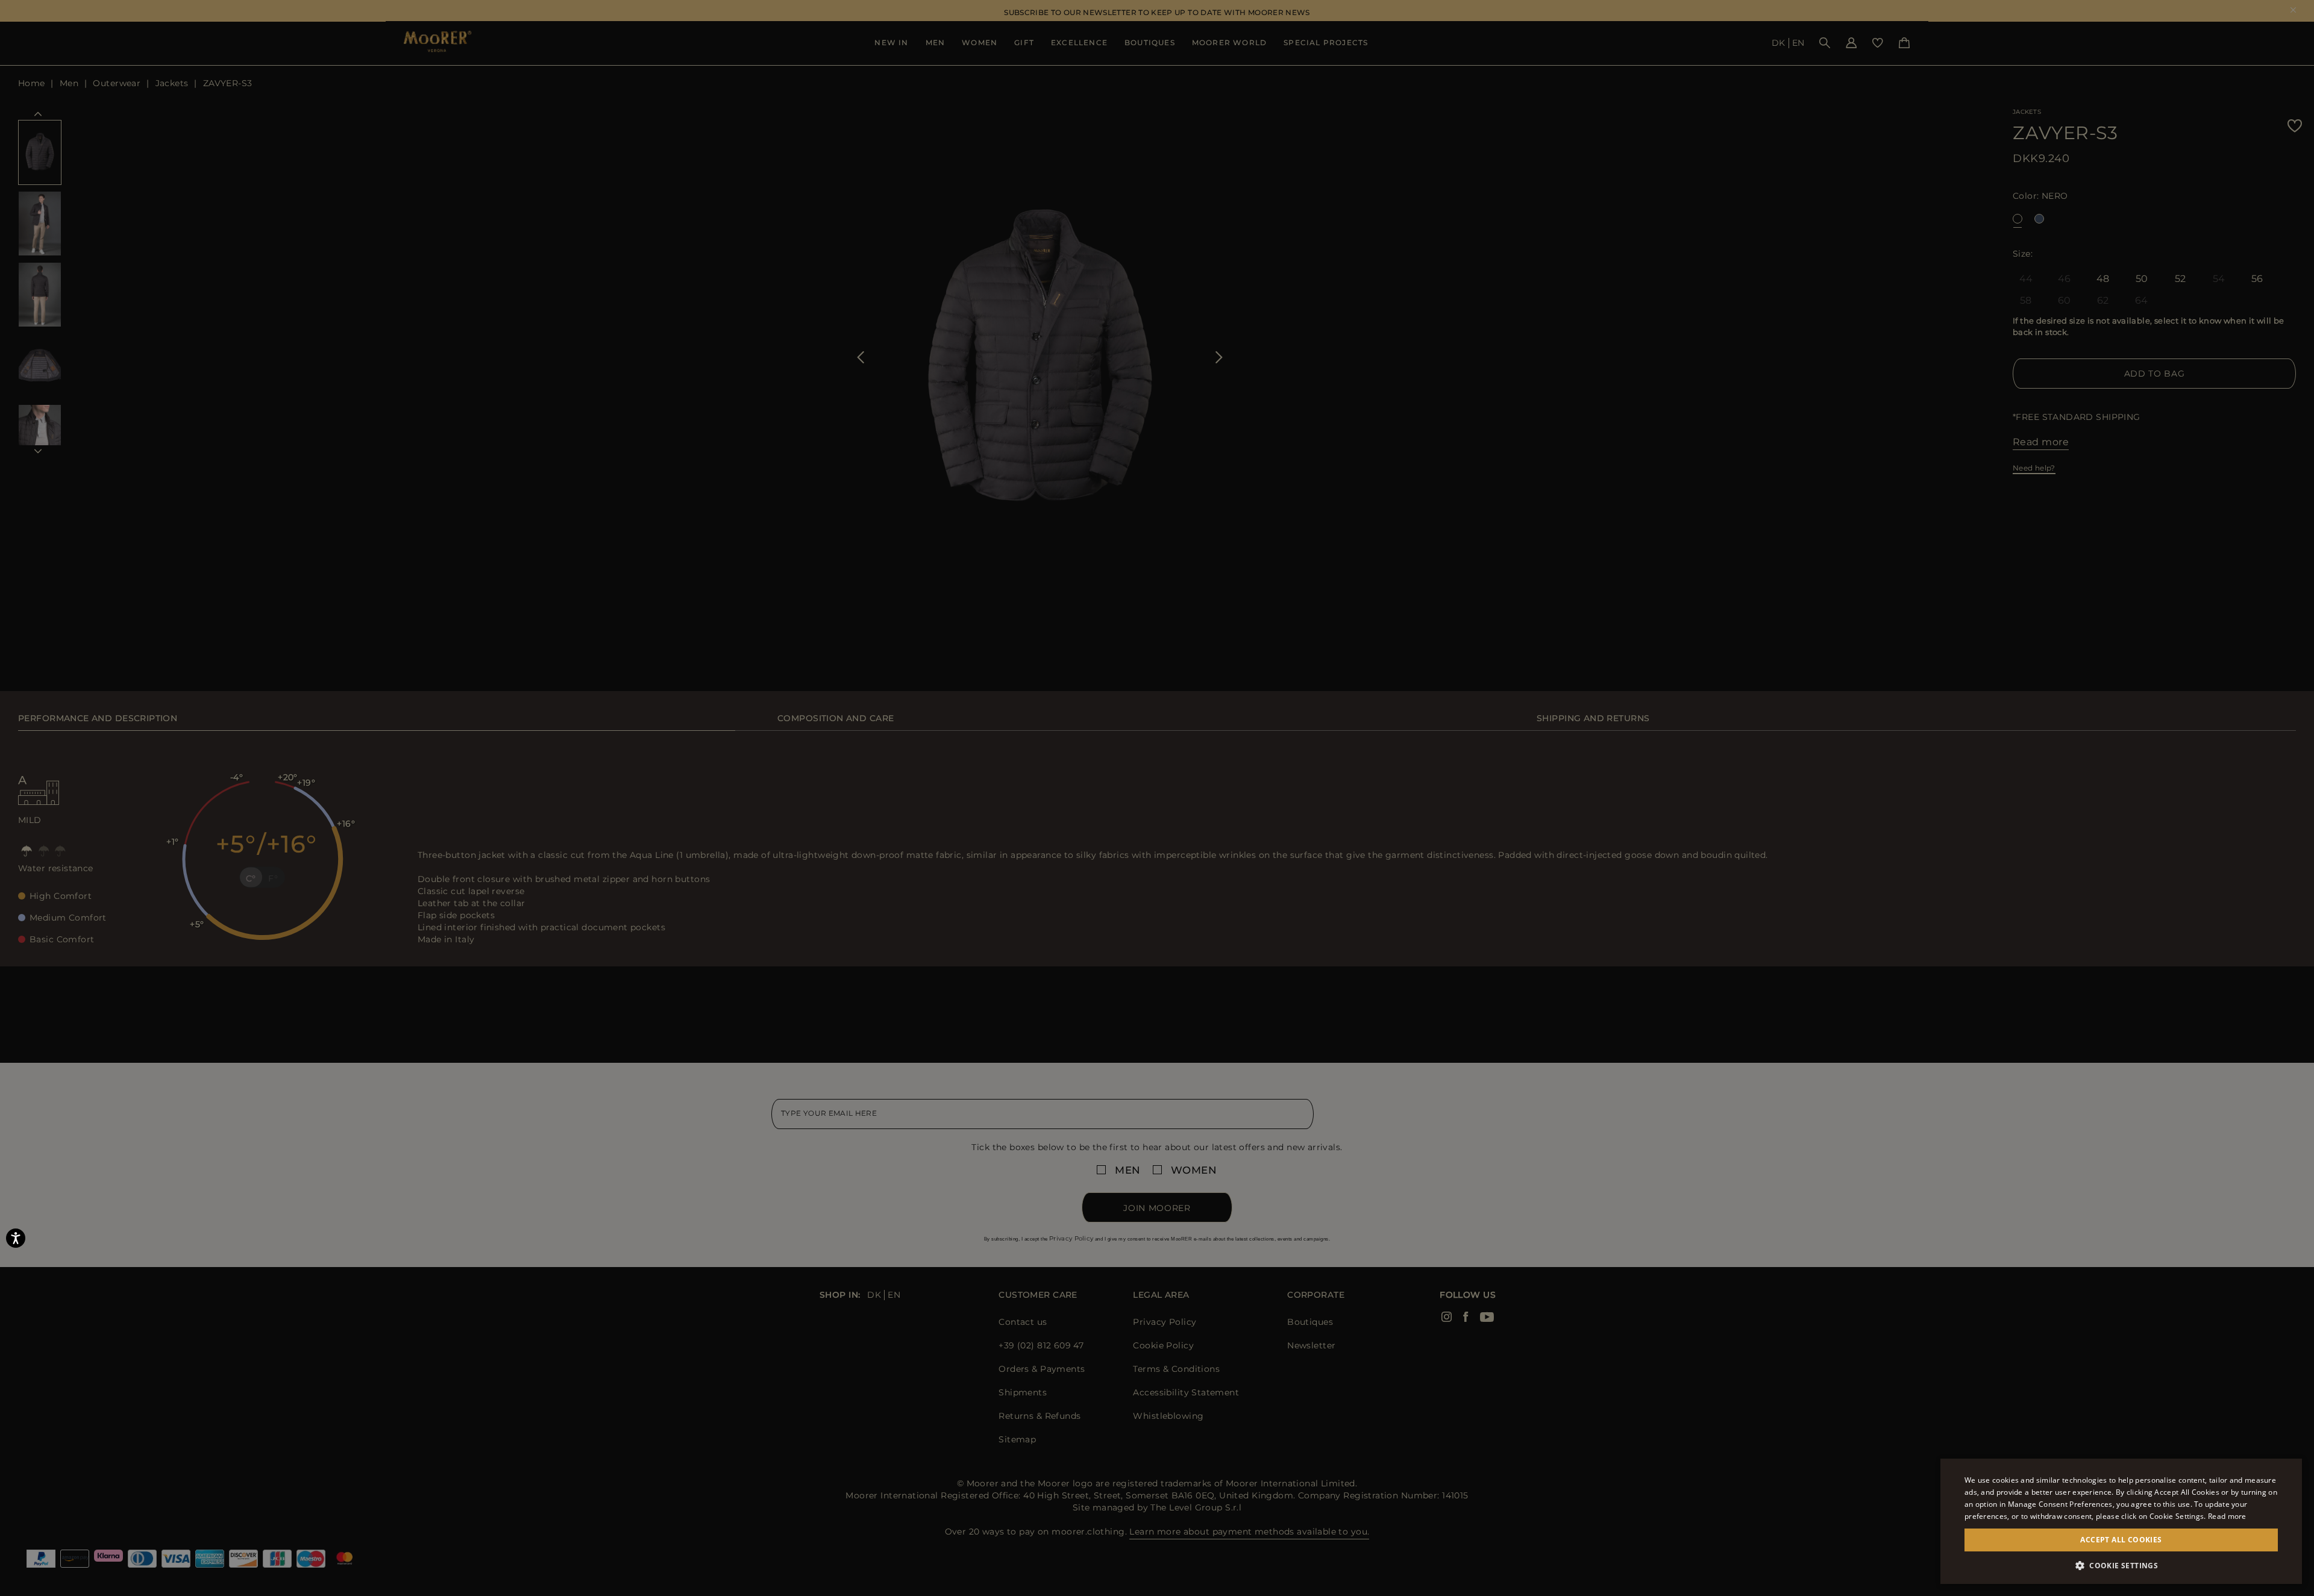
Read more (2227, 1516)
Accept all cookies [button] (2121, 1540)
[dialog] (1157, 798)
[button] (2121, 1566)
